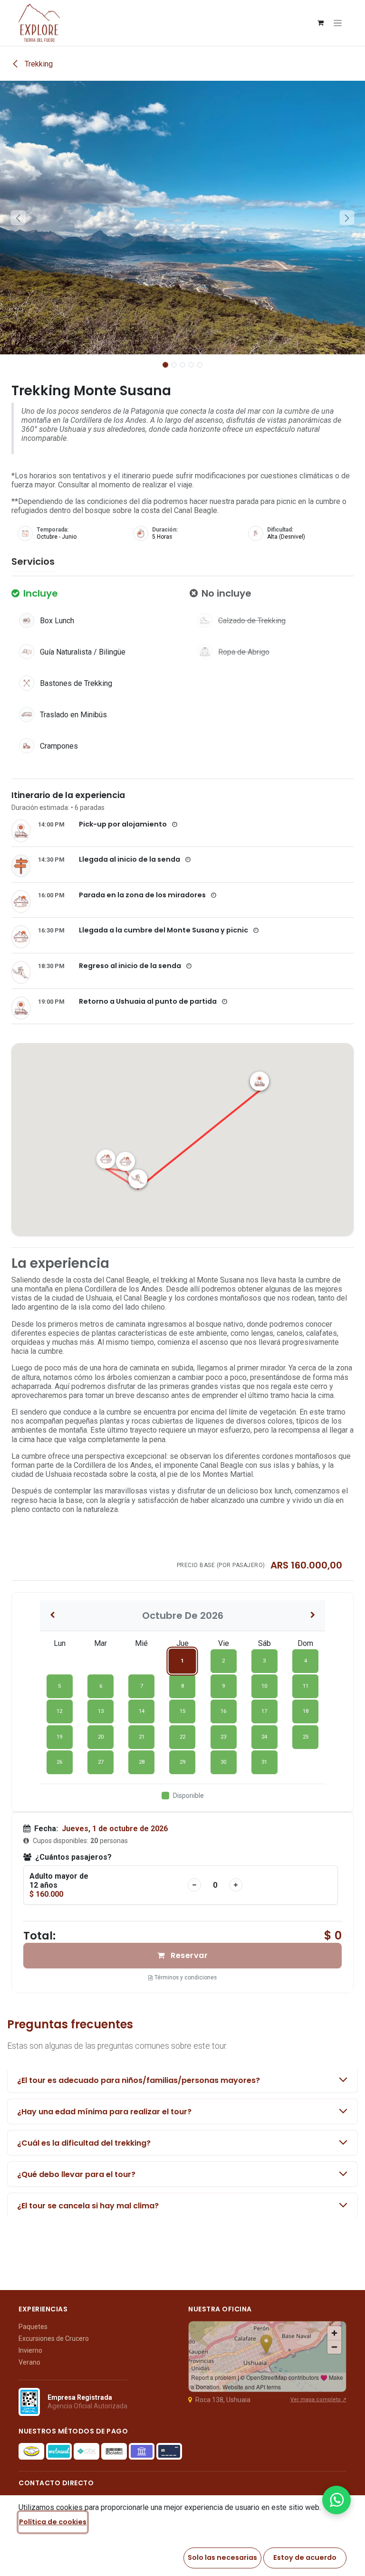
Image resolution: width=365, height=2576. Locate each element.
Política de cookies (53, 2522)
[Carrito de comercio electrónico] (320, 23)
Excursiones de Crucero (54, 2338)
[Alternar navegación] (338, 23)
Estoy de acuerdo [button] (305, 2557)
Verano (29, 2362)
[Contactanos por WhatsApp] (336, 2500)
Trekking (38, 64)
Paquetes (33, 2327)
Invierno (30, 2350)
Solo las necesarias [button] (222, 2557)
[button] (18, 218)
